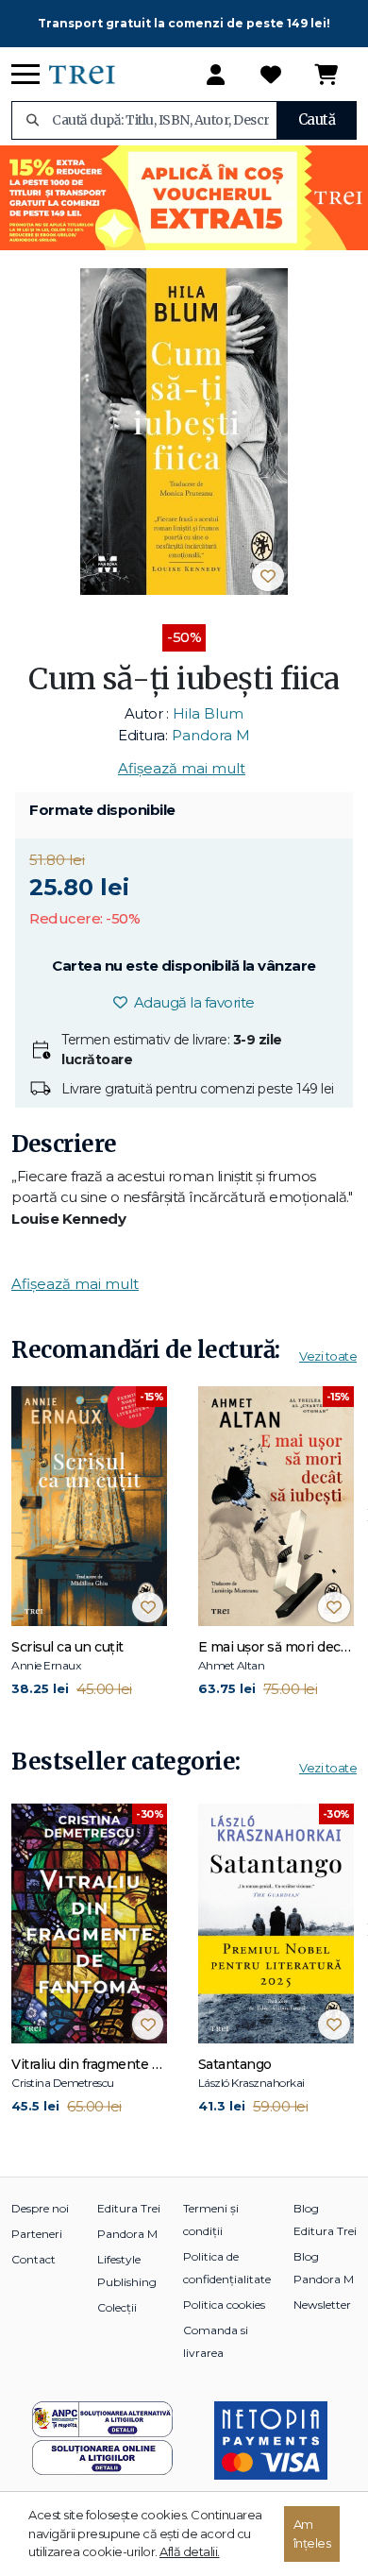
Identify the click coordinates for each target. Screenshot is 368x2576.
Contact (33, 2259)
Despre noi (40, 2208)
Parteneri (37, 2234)
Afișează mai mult (182, 768)
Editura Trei (129, 2208)
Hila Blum (208, 713)
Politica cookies (224, 2305)
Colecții (117, 2307)
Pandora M (211, 735)
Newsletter (322, 2305)
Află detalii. (190, 2551)
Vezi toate (328, 1356)
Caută (317, 119)
